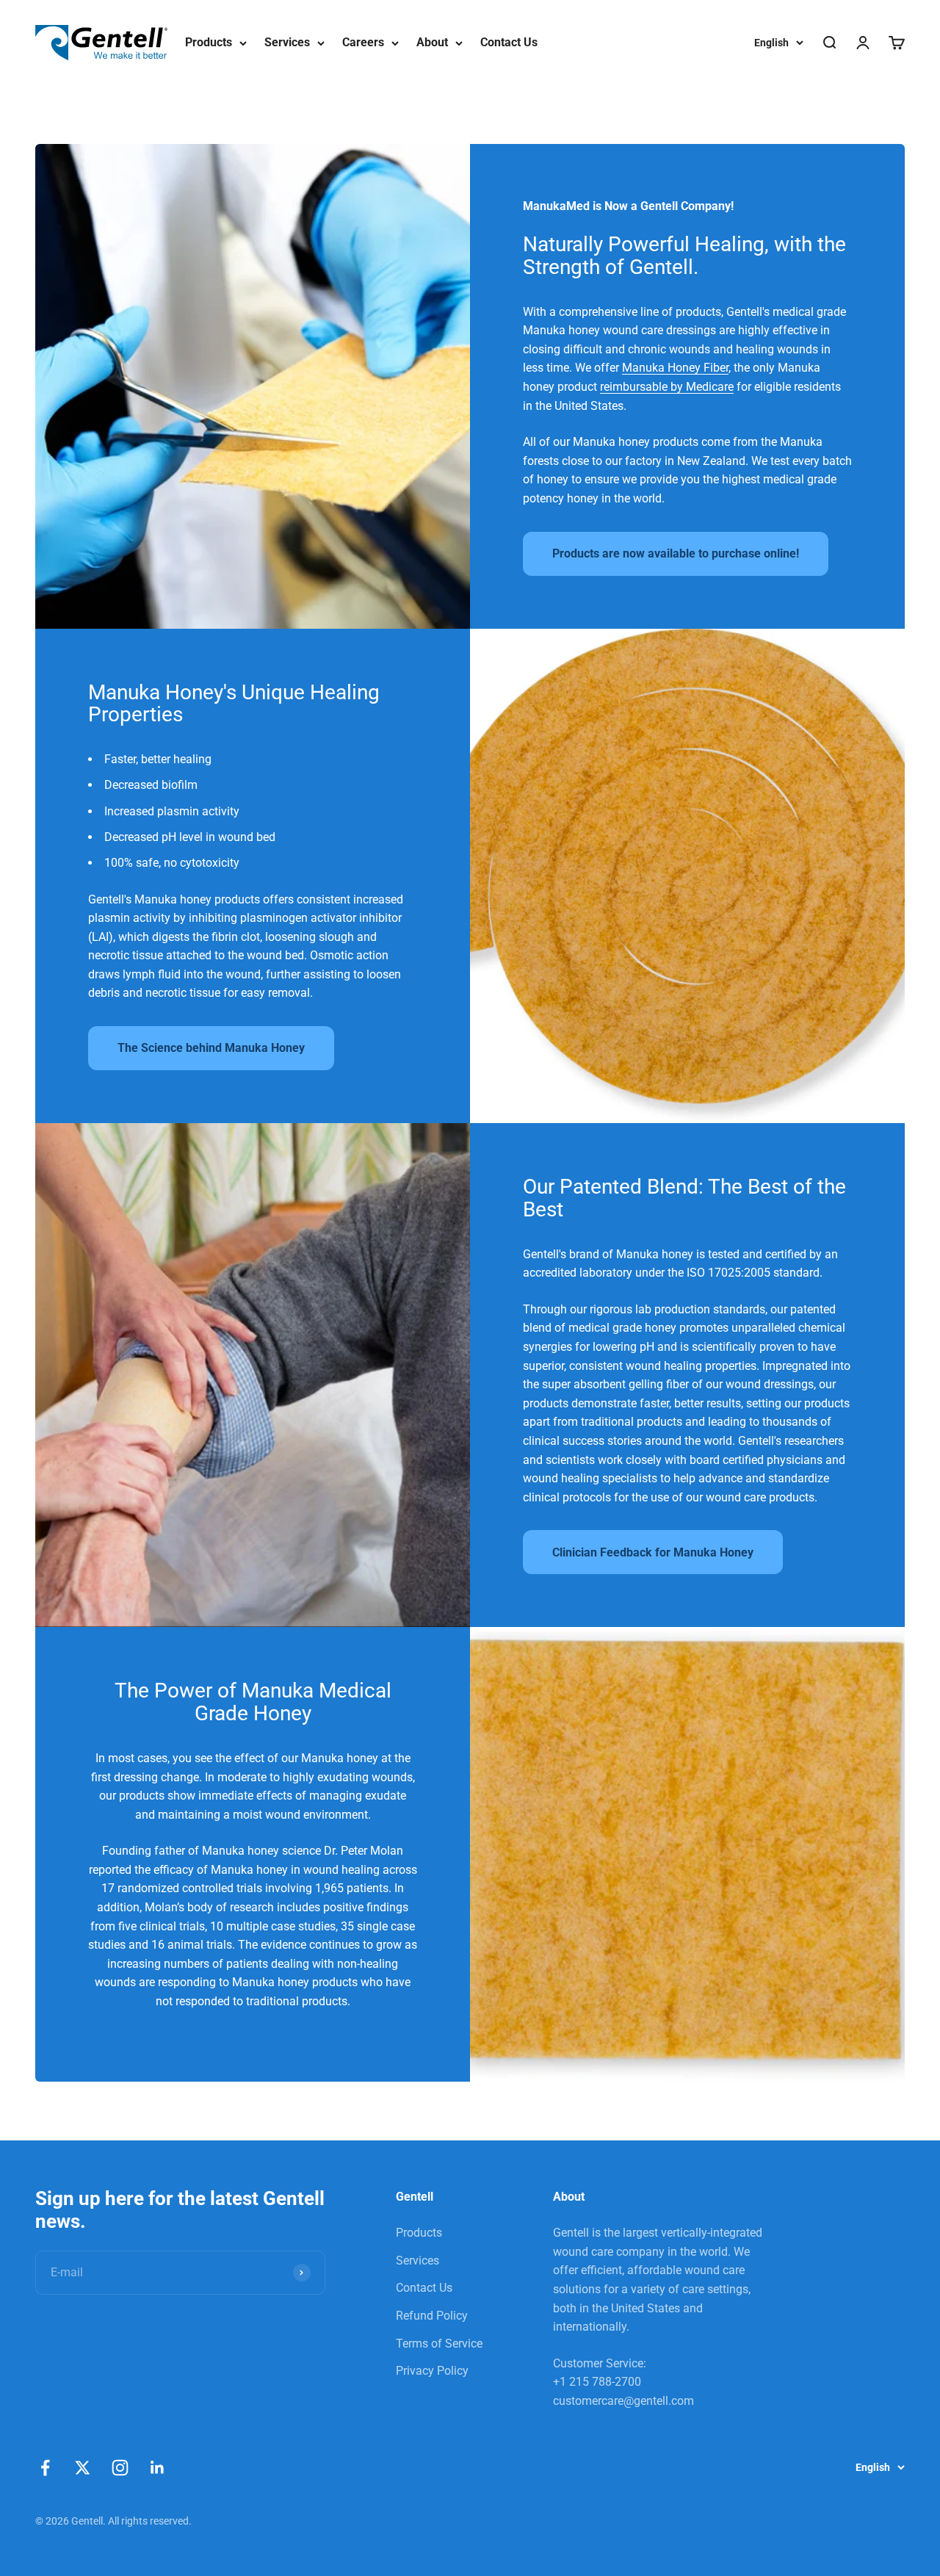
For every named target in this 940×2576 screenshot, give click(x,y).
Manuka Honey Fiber (675, 368)
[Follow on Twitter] (83, 2468)
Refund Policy (432, 2316)
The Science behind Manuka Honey (211, 1048)
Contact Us (509, 42)
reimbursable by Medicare (667, 387)
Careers (363, 42)
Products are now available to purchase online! (676, 553)
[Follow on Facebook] (45, 2468)
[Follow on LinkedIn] (158, 2468)
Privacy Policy (432, 2371)
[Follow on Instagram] (120, 2468)
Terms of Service (439, 2344)
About (432, 42)
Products (209, 42)
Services (287, 42)
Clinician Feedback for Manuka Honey (653, 1552)
